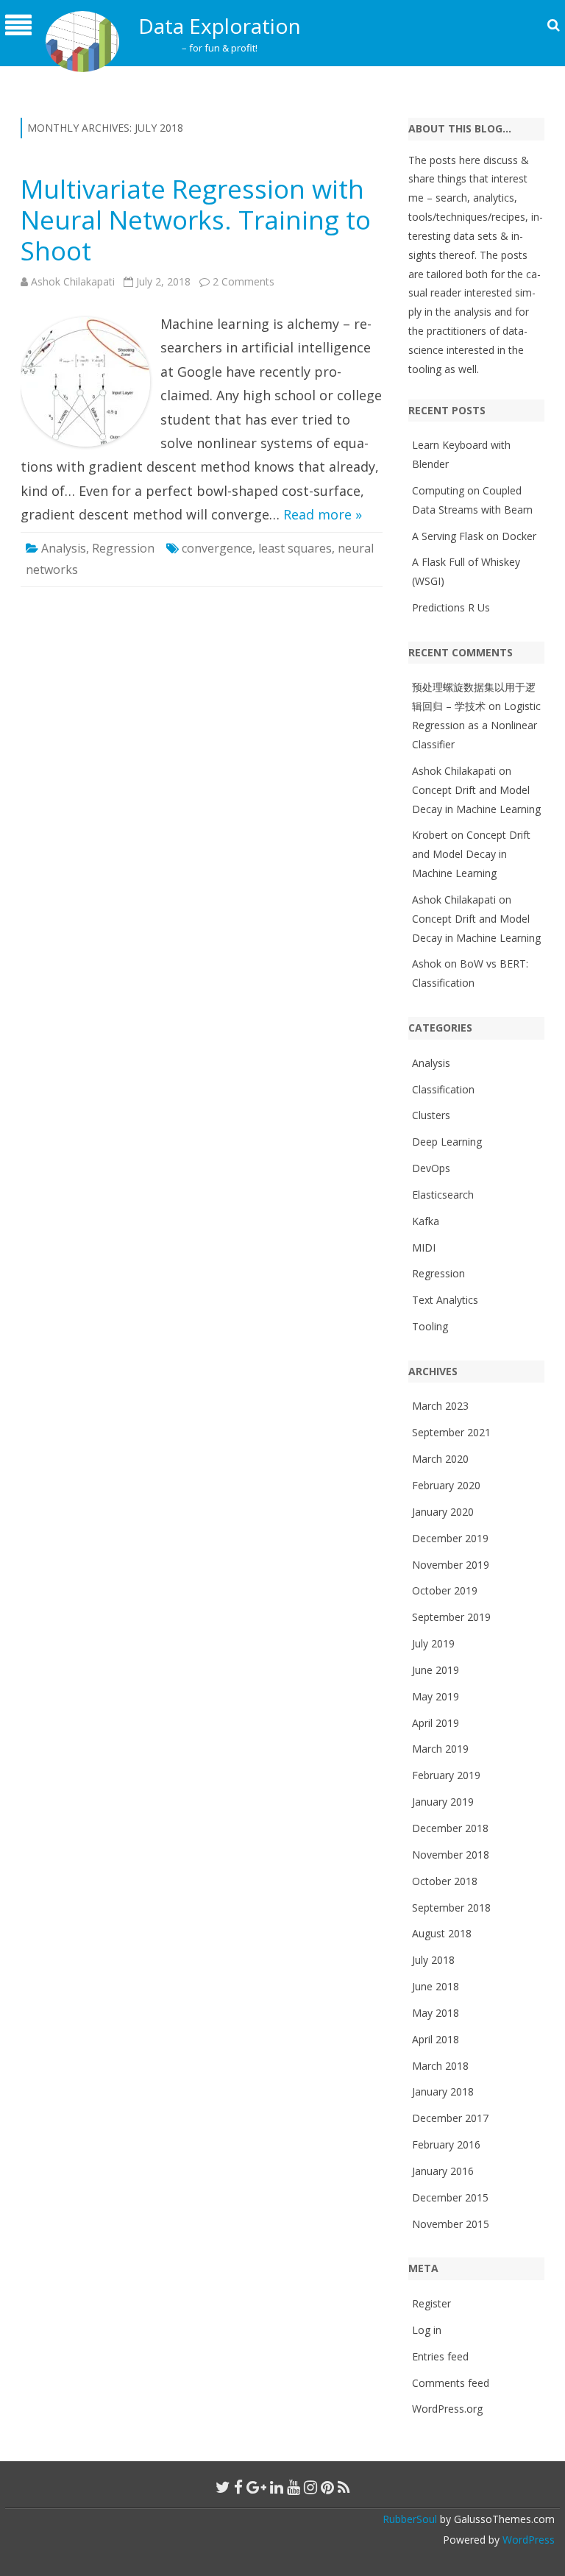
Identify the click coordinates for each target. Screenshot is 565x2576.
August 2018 (442, 1933)
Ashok (427, 964)
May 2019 (436, 1696)
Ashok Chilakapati (73, 281)
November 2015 (451, 2224)
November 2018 (451, 1855)
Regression (123, 548)
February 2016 (446, 2144)
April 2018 (436, 2039)
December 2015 (450, 2197)
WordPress (527, 2540)
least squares (295, 548)
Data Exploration (220, 26)
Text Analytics (445, 1300)
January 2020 (443, 1512)
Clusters (431, 1115)
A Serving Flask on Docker (474, 536)
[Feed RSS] (344, 2487)
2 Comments (244, 281)
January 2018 (443, 2091)
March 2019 (440, 1749)
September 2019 (451, 1617)
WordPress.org (447, 2409)
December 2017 (450, 2118)
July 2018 (433, 1960)
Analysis (64, 548)
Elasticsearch (443, 1195)
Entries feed (440, 2356)
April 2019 (436, 1723)
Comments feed (451, 2383)
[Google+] (256, 2487)
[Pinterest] (327, 2487)
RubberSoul (410, 2519)
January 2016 (443, 2171)
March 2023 (440, 1406)
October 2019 (445, 1590)
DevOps (431, 1168)
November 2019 (451, 1565)
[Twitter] (223, 2487)
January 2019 (443, 1802)
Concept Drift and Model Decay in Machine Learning (471, 854)
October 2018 (445, 1881)
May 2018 (436, 2013)
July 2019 (433, 1643)
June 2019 (436, 1670)
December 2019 (450, 1538)
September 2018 (451, 1908)
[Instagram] (310, 2487)
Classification (443, 1089)
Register (431, 2303)
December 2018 (450, 1828)
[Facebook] (238, 2487)
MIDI (424, 1248)
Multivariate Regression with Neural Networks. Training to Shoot (196, 220)
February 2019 (446, 1775)
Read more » (323, 514)
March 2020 (440, 1459)
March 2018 (440, 2066)
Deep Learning (447, 1142)
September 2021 (451, 1432)
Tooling (430, 1326)
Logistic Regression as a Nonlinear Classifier (476, 725)
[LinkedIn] (277, 2487)
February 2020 (446, 1485)
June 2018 (436, 1986)
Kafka (426, 1221)
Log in (427, 2330)
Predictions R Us (451, 607)
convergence (217, 548)
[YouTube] (294, 2487)
